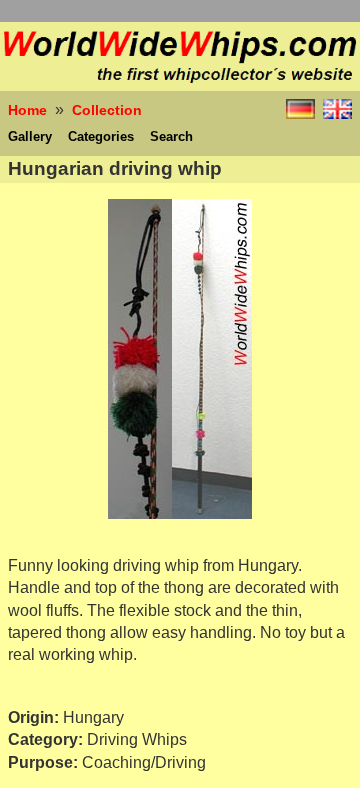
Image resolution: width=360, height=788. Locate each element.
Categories (101, 136)
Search (171, 136)
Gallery (30, 136)
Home (27, 110)
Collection (107, 110)
